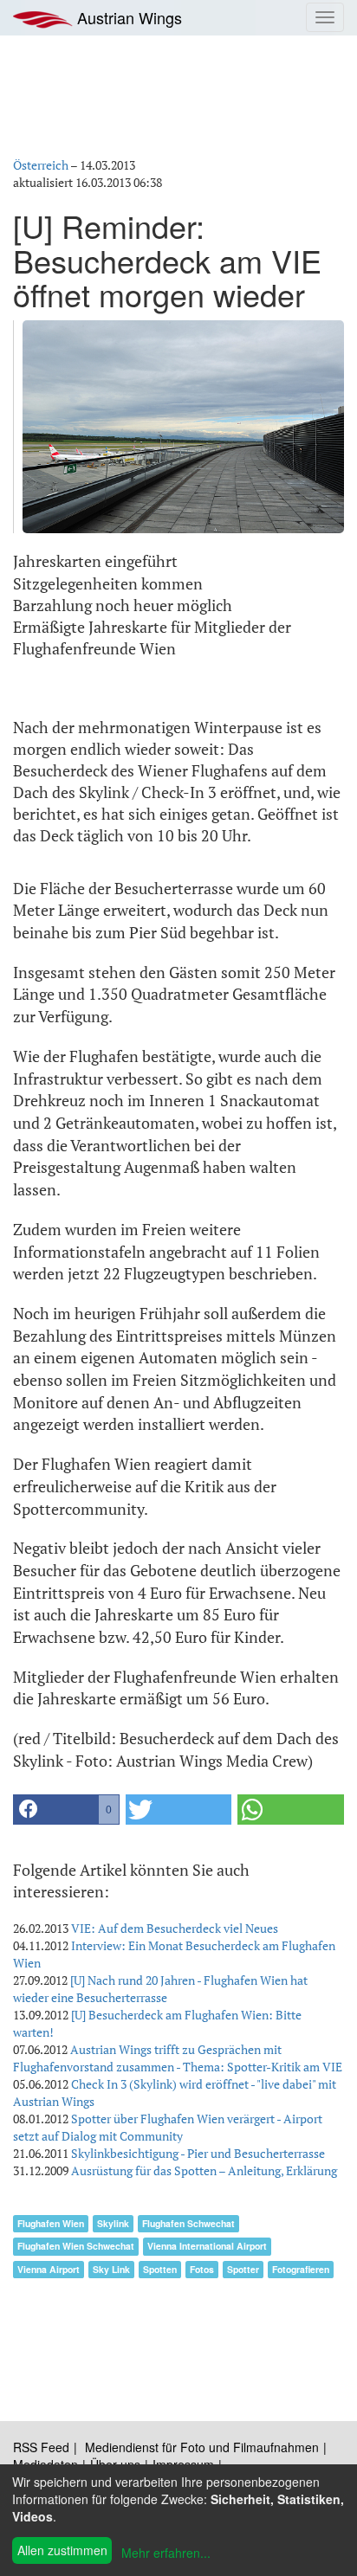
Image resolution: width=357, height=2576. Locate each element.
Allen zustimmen (62, 2550)
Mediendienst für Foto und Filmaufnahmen (202, 2447)
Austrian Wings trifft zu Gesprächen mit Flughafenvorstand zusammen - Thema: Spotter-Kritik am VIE (178, 2058)
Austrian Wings (127, 17)
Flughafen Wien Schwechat (76, 2246)
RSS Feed (41, 2447)
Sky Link (111, 2269)
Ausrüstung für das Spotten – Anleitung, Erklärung (204, 2170)
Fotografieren (301, 2269)
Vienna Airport (49, 2269)
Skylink (113, 2223)
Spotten (160, 2269)
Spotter (243, 2269)
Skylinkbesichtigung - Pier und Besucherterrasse (198, 2153)
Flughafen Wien (51, 2223)
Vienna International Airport (207, 2246)
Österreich (41, 165)
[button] (66, 1810)
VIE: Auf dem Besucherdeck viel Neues (175, 1928)
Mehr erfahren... (166, 2553)
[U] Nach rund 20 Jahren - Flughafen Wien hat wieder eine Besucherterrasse (160, 1989)
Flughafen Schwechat (188, 2223)
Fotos (202, 2269)
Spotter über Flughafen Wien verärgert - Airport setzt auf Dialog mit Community (168, 2127)
